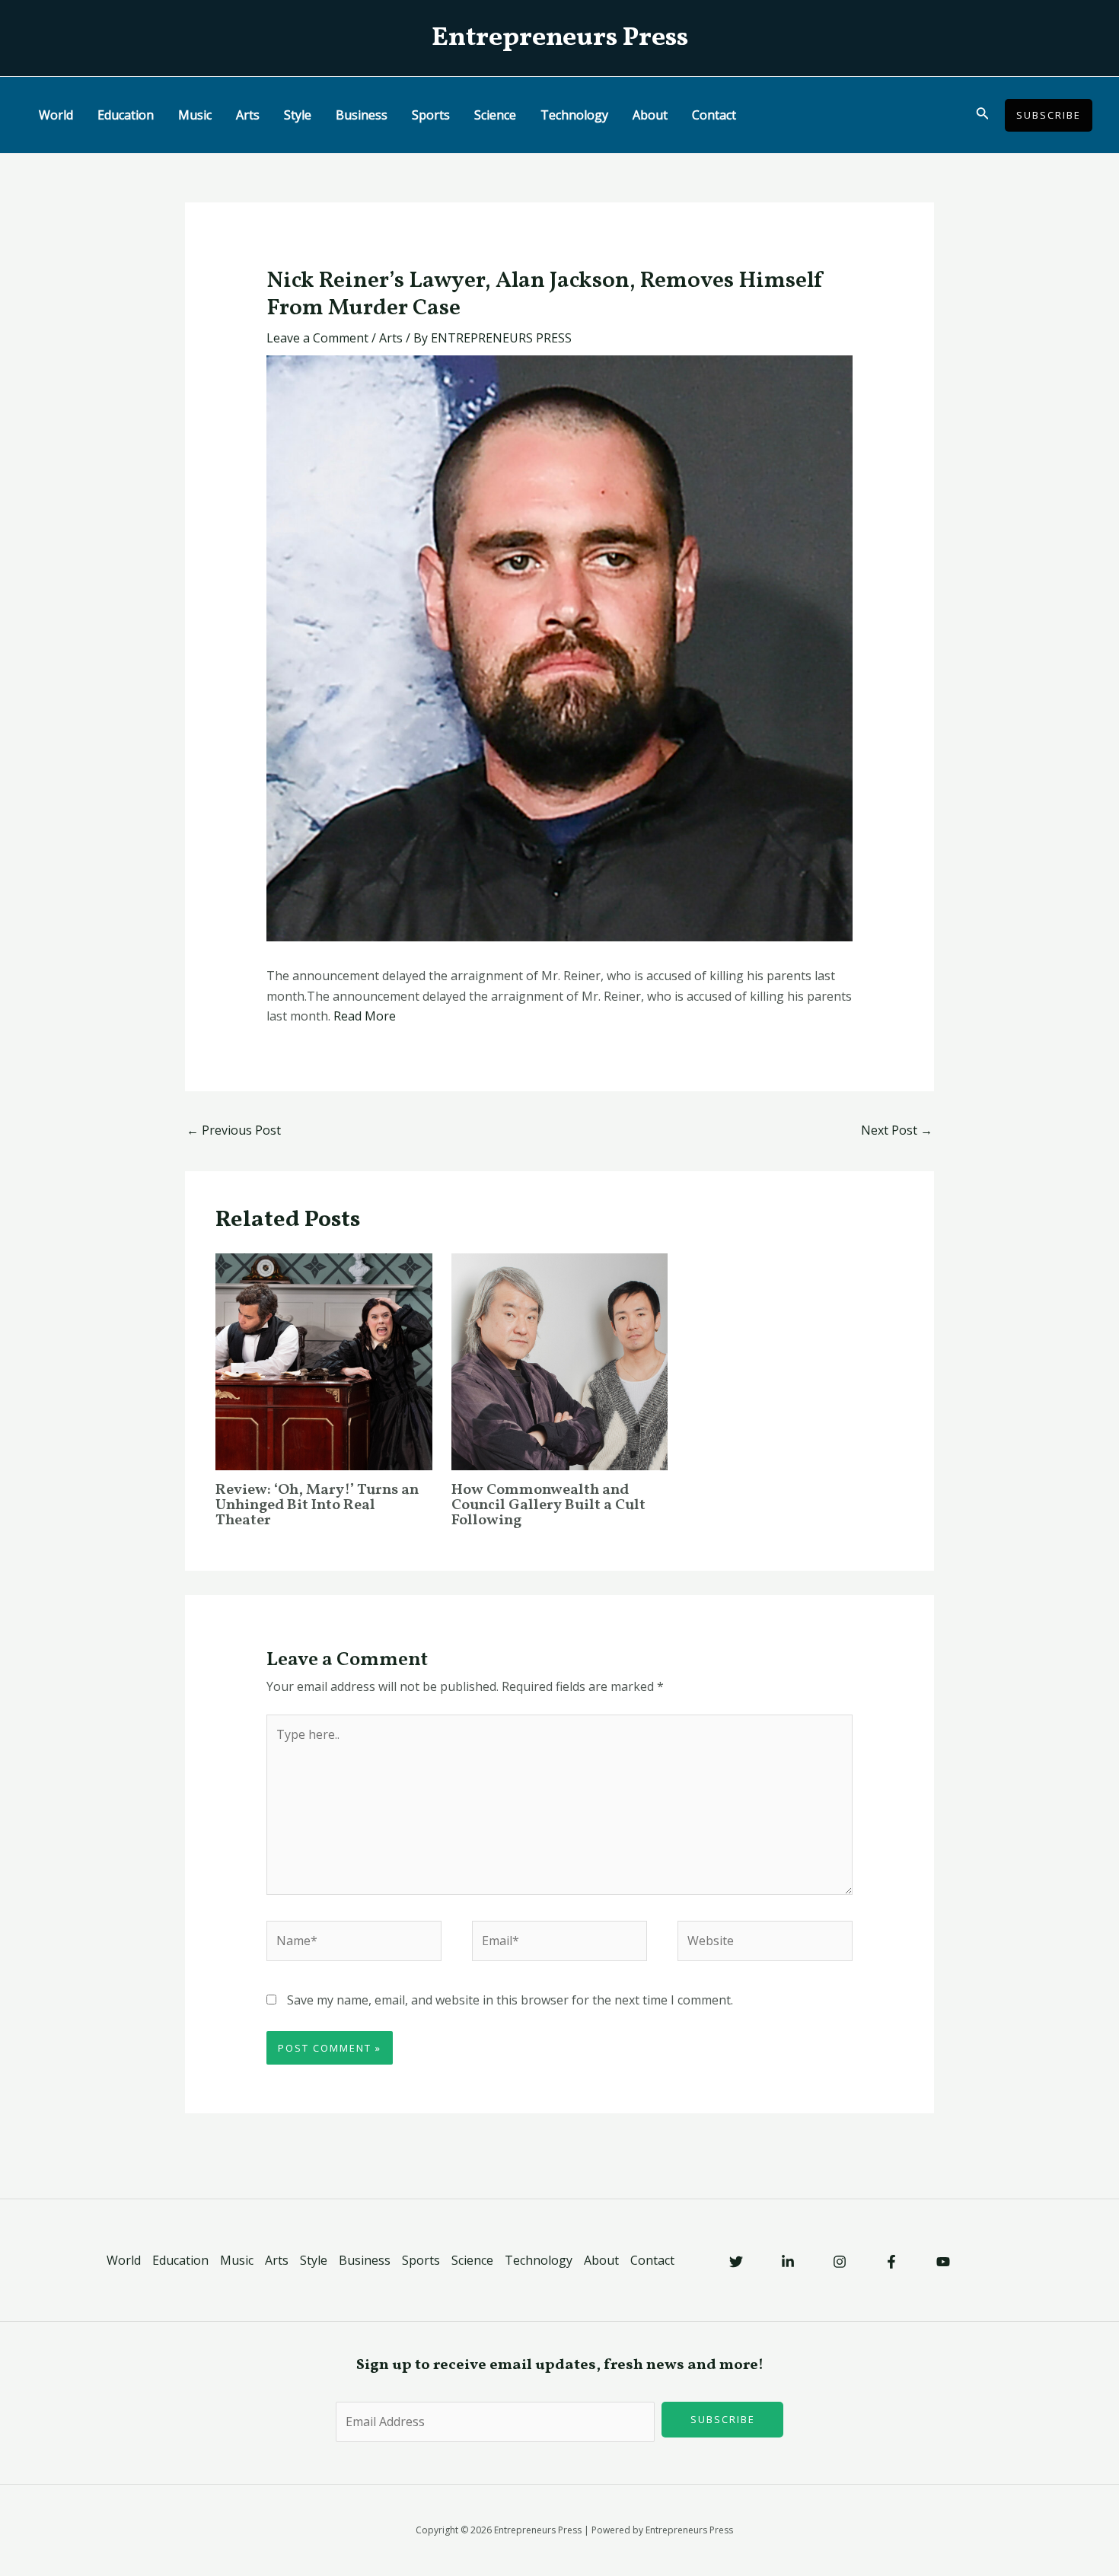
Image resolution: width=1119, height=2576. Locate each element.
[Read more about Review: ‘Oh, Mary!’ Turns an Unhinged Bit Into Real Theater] (324, 1361)
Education (126, 115)
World (56, 115)
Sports (431, 115)
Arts (248, 115)
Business (362, 115)
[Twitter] (736, 2262)
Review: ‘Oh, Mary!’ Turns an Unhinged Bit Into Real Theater (317, 1505)
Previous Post (234, 1130)
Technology (574, 115)
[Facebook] (891, 2262)
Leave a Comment (317, 338)
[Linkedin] (788, 2262)
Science (495, 115)
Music (195, 115)
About (650, 115)
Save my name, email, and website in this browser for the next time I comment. (510, 2000)
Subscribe (723, 2419)
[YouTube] (943, 2262)
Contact (714, 115)
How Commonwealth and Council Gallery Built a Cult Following (548, 1505)
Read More (365, 1016)
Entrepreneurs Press (560, 38)
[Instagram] (840, 2262)
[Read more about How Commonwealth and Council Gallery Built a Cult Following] (560, 1361)
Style (298, 115)
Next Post (897, 1130)
